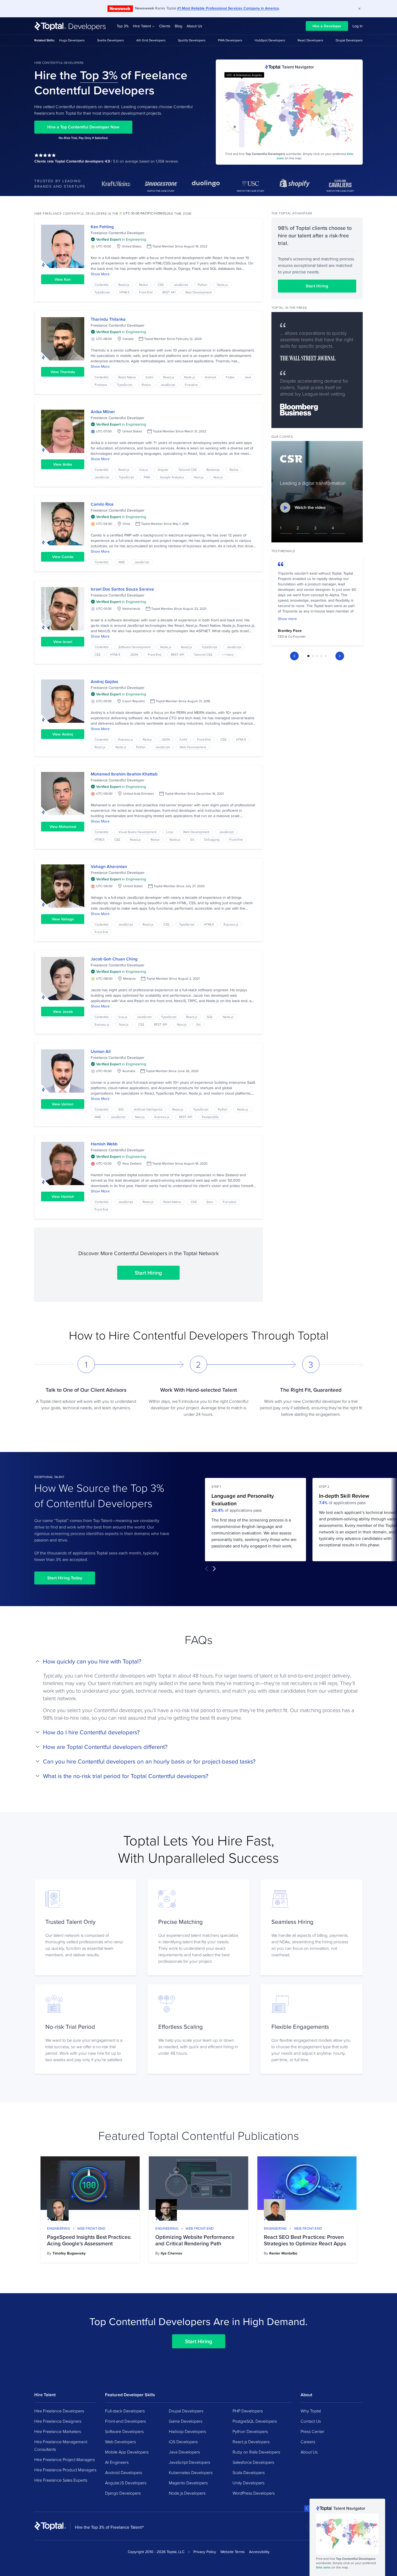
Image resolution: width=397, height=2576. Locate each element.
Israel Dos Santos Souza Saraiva (122, 589)
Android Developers (124, 2472)
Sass (210, 1202)
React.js (124, 285)
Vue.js (144, 470)
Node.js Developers (187, 2493)
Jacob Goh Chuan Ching (114, 959)
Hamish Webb (104, 1144)
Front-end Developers (125, 2421)
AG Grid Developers (151, 40)
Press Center (312, 2431)
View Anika (63, 464)
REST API (169, 292)
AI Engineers (117, 2462)
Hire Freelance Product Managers (65, 2470)
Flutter (230, 377)
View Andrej (63, 734)
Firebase (101, 385)
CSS (161, 285)
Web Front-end (91, 2228)
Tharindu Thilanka (108, 319)
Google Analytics (172, 477)
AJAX (183, 739)
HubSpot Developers (270, 40)
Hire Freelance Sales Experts (61, 2480)
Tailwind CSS (187, 470)
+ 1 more (228, 654)
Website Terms (233, 2552)
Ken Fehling (102, 227)
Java (248, 377)
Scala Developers (249, 2472)
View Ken (63, 279)
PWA (147, 477)
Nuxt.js (218, 477)
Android (210, 377)
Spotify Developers (192, 40)
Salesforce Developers (253, 2462)
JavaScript (181, 285)
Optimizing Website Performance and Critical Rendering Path (195, 2240)
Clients (165, 26)
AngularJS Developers (126, 2483)
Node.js (222, 285)
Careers (308, 2442)
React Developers (310, 40)
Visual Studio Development (137, 832)
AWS (122, 562)
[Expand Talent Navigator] (307, 2508)
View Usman (63, 1104)
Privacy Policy (205, 2552)
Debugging (212, 839)
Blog (179, 26)
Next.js (199, 477)
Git (192, 839)
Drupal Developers (349, 40)
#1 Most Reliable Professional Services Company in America (228, 8)
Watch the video (310, 507)
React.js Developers (251, 2442)
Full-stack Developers (125, 2411)
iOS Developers (183, 2442)
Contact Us (311, 2421)
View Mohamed (63, 827)
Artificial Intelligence (148, 1109)
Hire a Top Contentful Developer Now (83, 127)
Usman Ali (101, 1051)
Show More (100, 274)
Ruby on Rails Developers (256, 2452)
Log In (358, 26)
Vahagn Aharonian (109, 866)
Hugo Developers (72, 40)
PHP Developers (248, 2411)
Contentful (102, 285)
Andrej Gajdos (105, 682)
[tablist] (317, 656)
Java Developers (184, 2452)
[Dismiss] (359, 9)
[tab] (308, 656)
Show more (287, 619)
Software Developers (124, 2431)
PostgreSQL (211, 1117)
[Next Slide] (340, 656)
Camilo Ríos (102, 504)
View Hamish (63, 1196)
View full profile (63, 246)
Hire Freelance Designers (58, 2421)
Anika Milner (103, 412)
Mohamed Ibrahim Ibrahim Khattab (124, 774)
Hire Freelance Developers (59, 2411)
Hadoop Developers (187, 2431)
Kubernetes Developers (191, 2472)
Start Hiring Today (65, 1578)
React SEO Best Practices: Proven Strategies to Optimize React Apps (305, 2240)
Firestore (191, 385)
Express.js (126, 739)
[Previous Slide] (294, 656)
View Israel (63, 642)
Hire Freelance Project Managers (65, 2459)
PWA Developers (230, 40)
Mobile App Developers (127, 2452)
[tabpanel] (317, 602)
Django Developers (123, 2493)
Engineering (58, 2228)
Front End (146, 292)
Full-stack (230, 1202)
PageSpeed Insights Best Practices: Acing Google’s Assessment (89, 2240)
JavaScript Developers (189, 2462)
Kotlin (149, 377)
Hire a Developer (327, 26)
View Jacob (63, 1012)
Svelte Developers (111, 40)
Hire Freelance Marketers (58, 2431)
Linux (170, 832)
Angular (163, 470)
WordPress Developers (254, 2493)
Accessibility (259, 2552)
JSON (134, 654)
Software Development (134, 647)
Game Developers (186, 2421)
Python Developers (250, 2431)
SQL (210, 1017)
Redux (144, 285)
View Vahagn (63, 919)
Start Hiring (148, 1273)
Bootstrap (213, 470)
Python (202, 285)
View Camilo (63, 557)
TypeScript (102, 292)
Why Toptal (311, 2411)
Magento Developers (188, 2483)
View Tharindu (63, 372)
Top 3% (123, 26)
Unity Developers (248, 2483)
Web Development (198, 292)
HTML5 (124, 292)
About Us (194, 26)
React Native (127, 377)
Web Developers (120, 2442)
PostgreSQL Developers (255, 2421)
